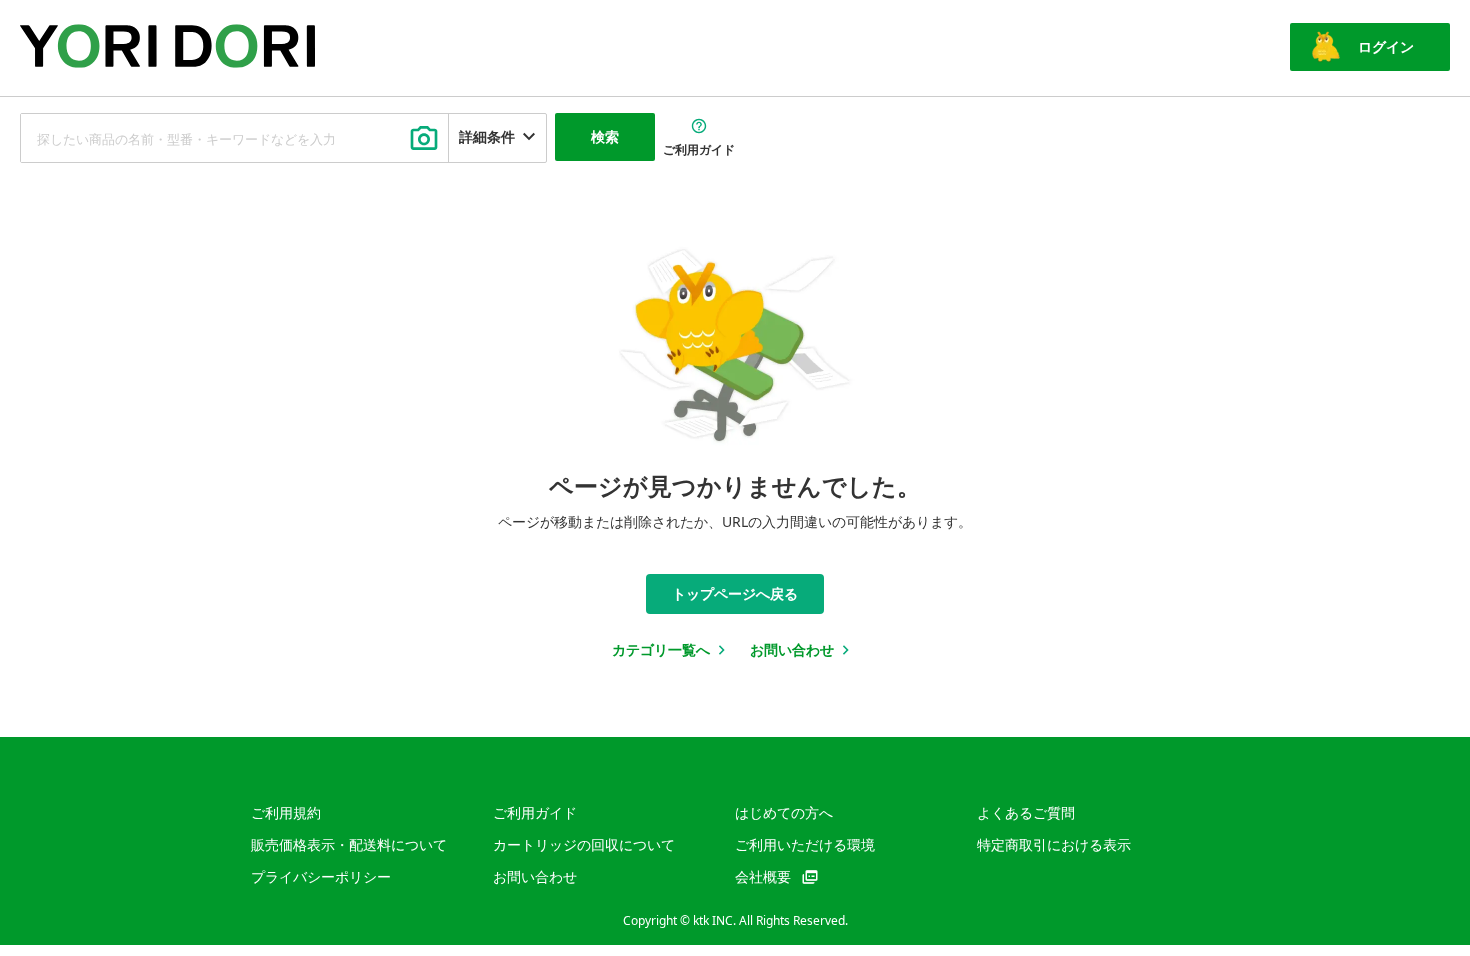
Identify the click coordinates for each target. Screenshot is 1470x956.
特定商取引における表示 (1054, 844)
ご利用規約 (286, 812)
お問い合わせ (535, 876)
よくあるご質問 (1026, 812)
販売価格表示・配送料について (349, 844)
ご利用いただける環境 (805, 844)
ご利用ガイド (535, 812)
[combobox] (234, 138)
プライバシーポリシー (321, 876)
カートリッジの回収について (584, 844)
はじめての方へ (784, 812)
